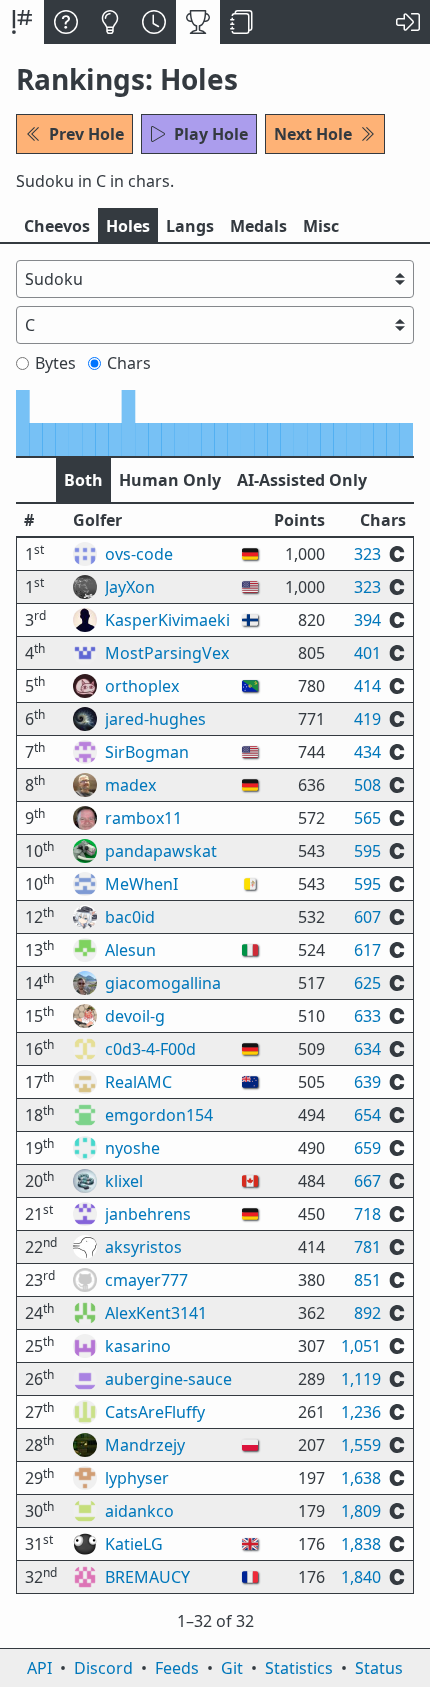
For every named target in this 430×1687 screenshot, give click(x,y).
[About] (66, 22)
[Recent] (154, 22)
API (39, 1668)
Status (379, 1668)
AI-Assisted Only (302, 480)
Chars (129, 363)
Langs (190, 226)
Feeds (177, 1668)
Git (232, 1668)
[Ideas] (110, 22)
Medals (258, 226)
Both (83, 480)
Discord (103, 1668)
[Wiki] (242, 22)
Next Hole (313, 134)
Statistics (299, 1668)
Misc (321, 226)
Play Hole (211, 134)
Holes (128, 226)
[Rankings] (198, 22)
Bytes (55, 363)
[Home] (22, 22)
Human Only (170, 480)
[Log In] (408, 22)
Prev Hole (86, 134)
